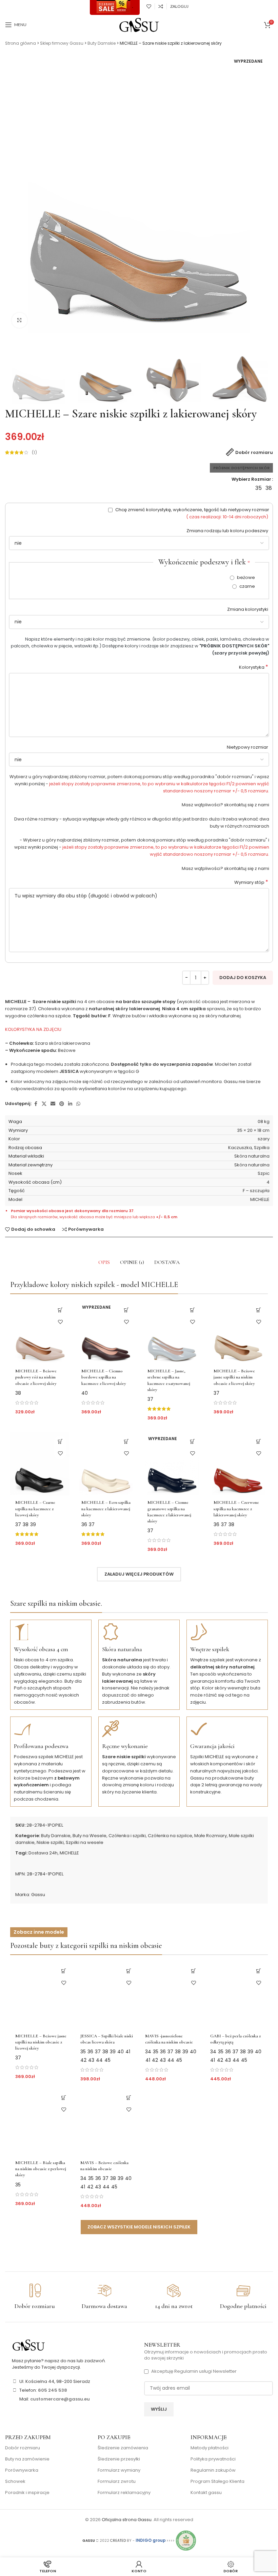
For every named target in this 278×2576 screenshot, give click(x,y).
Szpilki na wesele (85, 1842)
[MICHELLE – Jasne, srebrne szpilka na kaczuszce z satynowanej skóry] (172, 1332)
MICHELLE (69, 1853)
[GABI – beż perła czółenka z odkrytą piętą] (237, 1995)
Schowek (15, 2481)
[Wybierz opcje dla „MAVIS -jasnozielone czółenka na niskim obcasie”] (194, 1971)
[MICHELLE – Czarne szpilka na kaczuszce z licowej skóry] (40, 1464)
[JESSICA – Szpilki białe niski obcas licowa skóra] (107, 1995)
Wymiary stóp (251, 882)
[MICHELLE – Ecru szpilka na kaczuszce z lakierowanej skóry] (106, 1464)
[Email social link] (53, 1104)
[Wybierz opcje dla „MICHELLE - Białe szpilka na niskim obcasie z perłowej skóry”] (64, 2098)
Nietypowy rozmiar (248, 747)
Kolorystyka (254, 667)
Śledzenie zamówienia (123, 2448)
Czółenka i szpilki (127, 1836)
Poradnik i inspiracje (27, 2493)
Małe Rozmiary (211, 1836)
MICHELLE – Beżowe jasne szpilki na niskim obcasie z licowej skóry (234, 1377)
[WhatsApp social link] (78, 1104)
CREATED (118, 2541)
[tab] (104, 1262)
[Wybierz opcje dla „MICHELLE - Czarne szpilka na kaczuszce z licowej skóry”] (60, 1442)
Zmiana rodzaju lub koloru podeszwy (228, 531)
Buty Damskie (102, 43)
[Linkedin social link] (70, 1104)
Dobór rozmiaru (23, 2448)
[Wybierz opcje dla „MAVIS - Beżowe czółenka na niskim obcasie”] (129, 2098)
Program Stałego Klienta (217, 2481)
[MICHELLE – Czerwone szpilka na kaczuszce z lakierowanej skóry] (238, 1464)
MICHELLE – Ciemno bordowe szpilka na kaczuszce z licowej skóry (104, 1377)
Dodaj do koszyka (243, 978)
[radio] (259, 488)
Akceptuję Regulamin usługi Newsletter (194, 2371)
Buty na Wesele (90, 1836)
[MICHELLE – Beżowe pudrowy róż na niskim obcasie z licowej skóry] (40, 1332)
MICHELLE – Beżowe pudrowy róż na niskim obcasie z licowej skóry (36, 1377)
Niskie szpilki (50, 1842)
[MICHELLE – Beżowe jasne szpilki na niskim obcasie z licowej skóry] (238, 1332)
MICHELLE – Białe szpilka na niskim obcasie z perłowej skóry (41, 2169)
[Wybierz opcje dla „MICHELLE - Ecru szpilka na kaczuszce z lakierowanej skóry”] (126, 1442)
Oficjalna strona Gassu (127, 2520)
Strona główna (21, 43)
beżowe (245, 577)
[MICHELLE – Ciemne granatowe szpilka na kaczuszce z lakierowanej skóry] (172, 1464)
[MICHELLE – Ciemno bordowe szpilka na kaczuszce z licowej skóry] (106, 1332)
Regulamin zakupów (213, 2470)
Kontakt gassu (206, 2493)
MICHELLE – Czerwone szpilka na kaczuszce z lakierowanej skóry (236, 1509)
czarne (247, 586)
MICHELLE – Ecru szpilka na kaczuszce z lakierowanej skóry (106, 1509)
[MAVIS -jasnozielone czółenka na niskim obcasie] (172, 1995)
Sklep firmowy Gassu (62, 43)
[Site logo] (139, 25)
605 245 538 (53, 2390)
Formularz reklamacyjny (124, 2493)
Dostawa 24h (43, 1853)
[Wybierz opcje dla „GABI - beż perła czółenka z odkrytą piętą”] (259, 1971)
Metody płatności (210, 2448)
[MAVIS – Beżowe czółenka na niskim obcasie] (107, 2122)
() (34, 452)
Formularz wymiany (119, 2470)
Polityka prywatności (213, 2459)
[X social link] (44, 1104)
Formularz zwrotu (117, 2481)
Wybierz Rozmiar (251, 479)
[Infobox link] (35, 2297)
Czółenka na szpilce (170, 1836)
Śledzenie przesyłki (119, 2459)
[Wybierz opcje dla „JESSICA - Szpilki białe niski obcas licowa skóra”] (129, 1971)
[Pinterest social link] (62, 1104)
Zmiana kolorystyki (248, 609)
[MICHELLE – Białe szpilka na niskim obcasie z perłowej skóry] (42, 2122)
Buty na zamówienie (27, 2459)
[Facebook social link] (36, 1104)
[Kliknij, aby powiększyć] (19, 320)
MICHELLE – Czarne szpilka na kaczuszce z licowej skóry (35, 1509)
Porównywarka (22, 2470)
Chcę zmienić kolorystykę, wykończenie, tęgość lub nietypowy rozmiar (192, 513)
